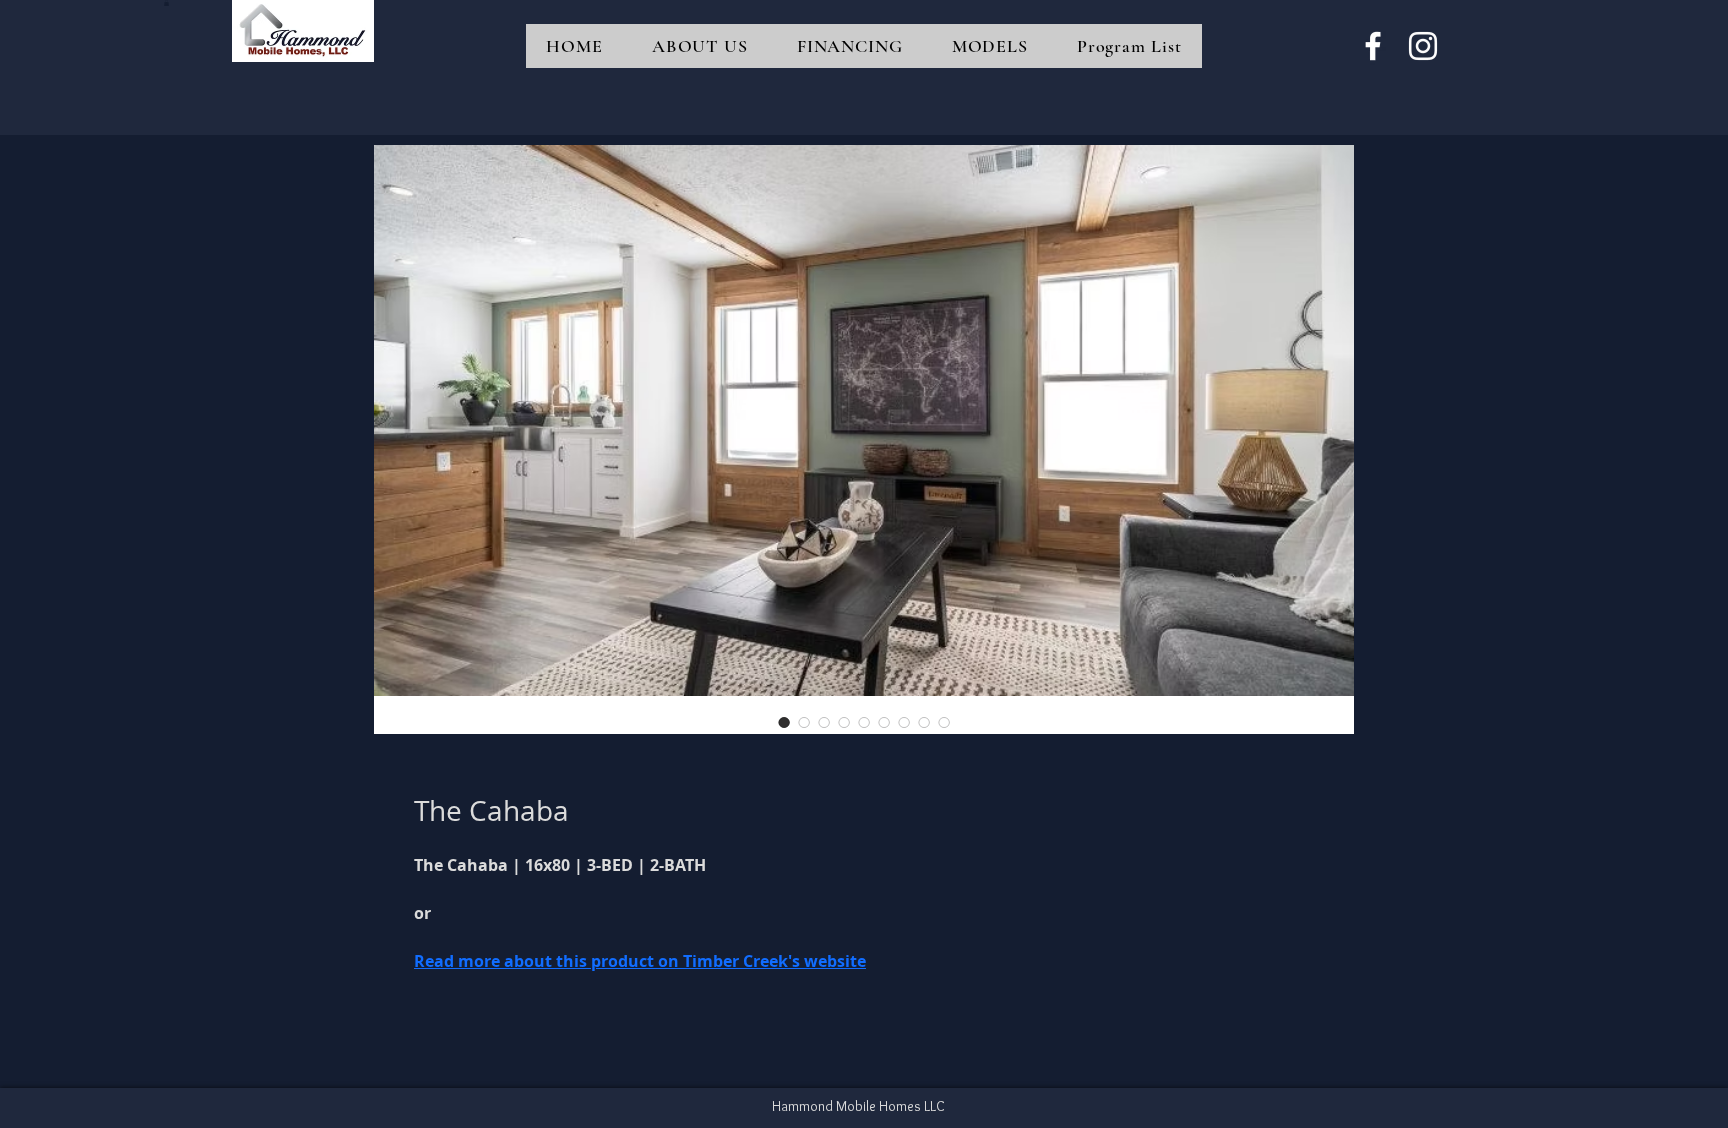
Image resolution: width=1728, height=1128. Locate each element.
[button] (166, 3)
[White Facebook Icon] (1373, 46)
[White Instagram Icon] (1423, 46)
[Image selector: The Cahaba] (784, 722)
